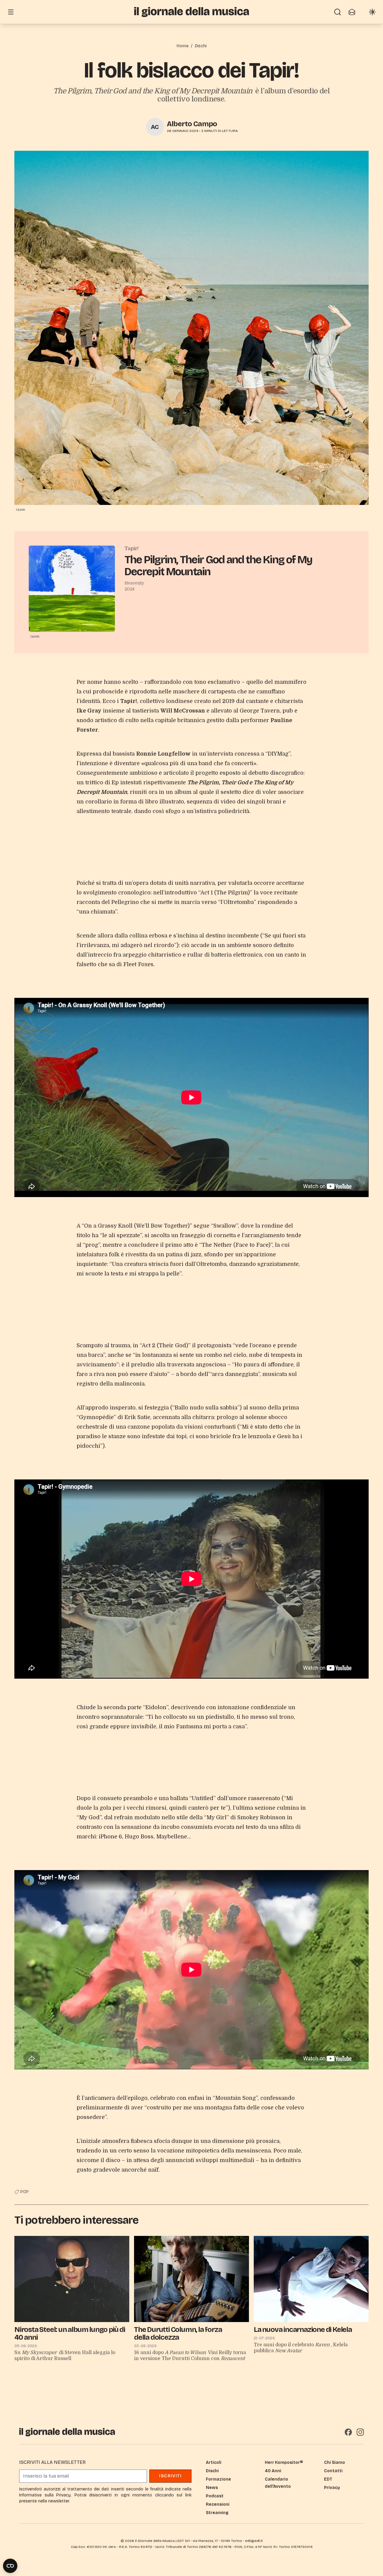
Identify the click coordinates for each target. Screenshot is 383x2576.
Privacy (332, 2488)
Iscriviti (170, 2476)
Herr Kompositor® (284, 2462)
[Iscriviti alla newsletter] (352, 12)
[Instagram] (360, 2432)
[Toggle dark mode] (372, 12)
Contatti (333, 2471)
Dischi (201, 46)
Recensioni (218, 2504)
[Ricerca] (338, 12)
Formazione (218, 2479)
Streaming (217, 2513)
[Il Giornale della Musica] (191, 12)
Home (183, 46)
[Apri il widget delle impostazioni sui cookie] (10, 2566)
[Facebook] (348, 2432)
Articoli (214, 2462)
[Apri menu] (11, 12)
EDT (328, 2479)
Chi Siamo (335, 2462)
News (212, 2488)
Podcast (215, 2496)
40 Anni (273, 2471)
